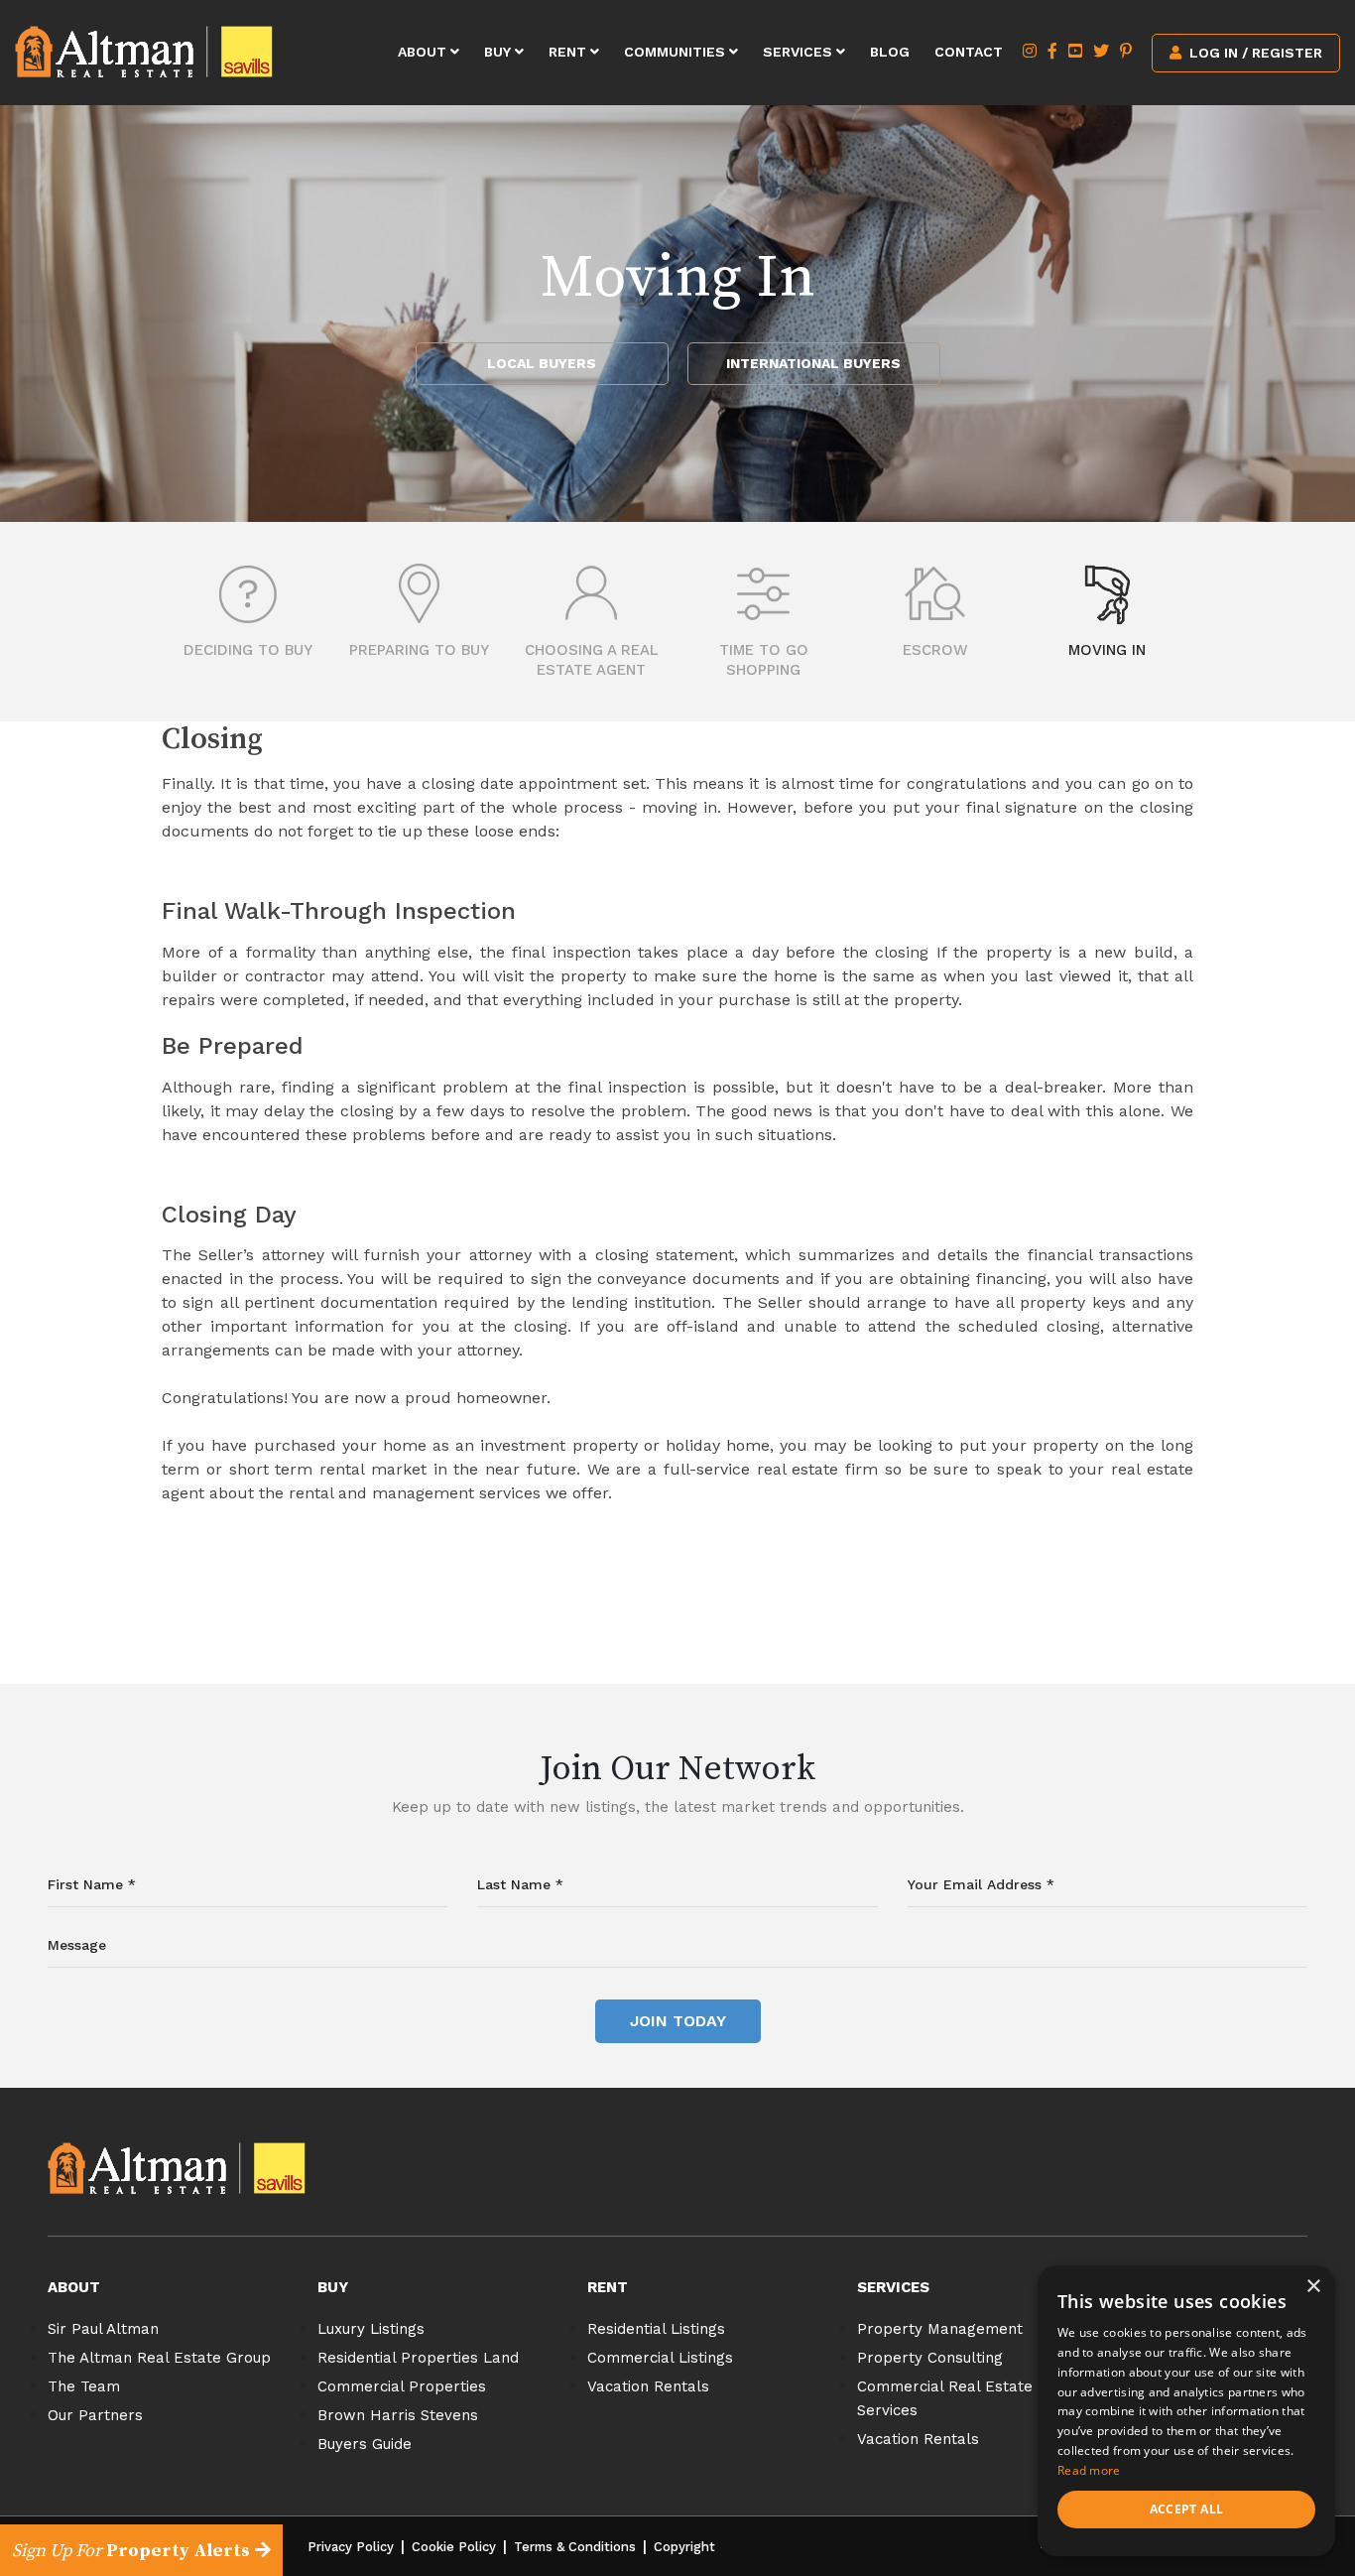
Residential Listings (656, 2329)
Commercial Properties (402, 2386)
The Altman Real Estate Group (159, 2358)
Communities (677, 52)
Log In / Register (1254, 53)
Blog (890, 52)
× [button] (1313, 2287)
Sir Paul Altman (103, 2329)
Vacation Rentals (648, 2386)
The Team (84, 2386)
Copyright (684, 2547)
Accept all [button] (1187, 2509)
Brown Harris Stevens (398, 2415)
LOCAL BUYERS (542, 363)
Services (800, 52)
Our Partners (95, 2415)
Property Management (940, 2329)
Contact (969, 52)
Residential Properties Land (418, 2358)
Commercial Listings (660, 2358)
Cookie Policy (454, 2547)
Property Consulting (930, 2358)
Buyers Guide (365, 2444)
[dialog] (1186, 2411)
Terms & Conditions (575, 2547)
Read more (1089, 2470)
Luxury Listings (371, 2329)
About (424, 52)
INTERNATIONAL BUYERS (813, 363)
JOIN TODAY (678, 2021)
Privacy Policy (351, 2547)
